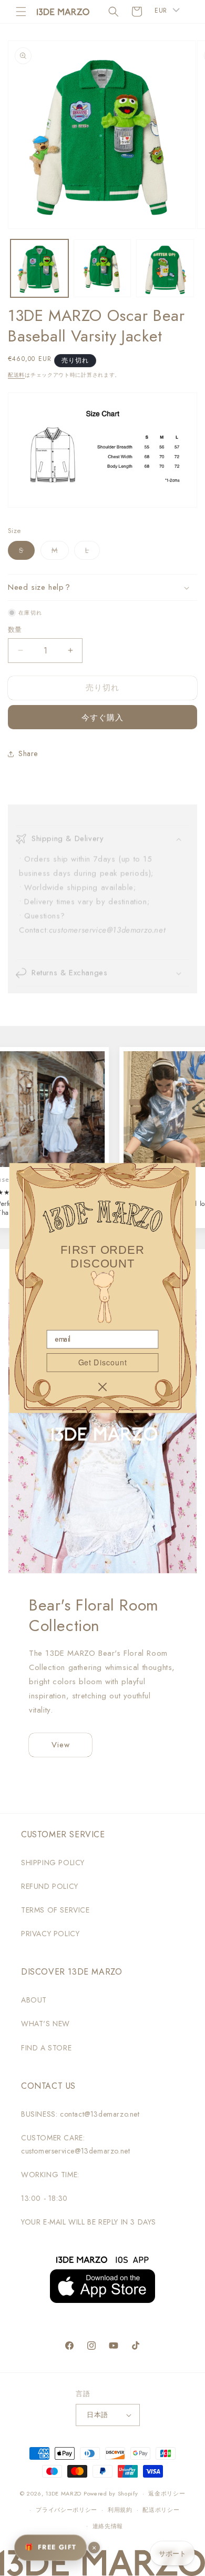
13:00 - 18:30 (44, 2198)
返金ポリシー (167, 2493)
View (61, 1745)
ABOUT (34, 2000)
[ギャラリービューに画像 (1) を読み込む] (39, 268)
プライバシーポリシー (66, 2510)
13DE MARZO (63, 2493)
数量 (15, 630)
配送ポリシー (161, 2510)
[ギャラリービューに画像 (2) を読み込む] (102, 268)
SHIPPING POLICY (53, 1863)
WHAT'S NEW (45, 2024)
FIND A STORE (46, 2048)
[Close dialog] (102, 1387)
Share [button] (28, 753)
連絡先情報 (108, 2526)
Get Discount (102, 1362)
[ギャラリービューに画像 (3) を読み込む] (165, 268)
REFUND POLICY (50, 1886)
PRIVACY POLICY (50, 1934)
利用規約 (120, 2510)
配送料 (16, 375)
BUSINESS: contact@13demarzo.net (80, 2114)
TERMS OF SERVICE (55, 1910)
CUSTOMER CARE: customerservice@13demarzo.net (75, 2144)
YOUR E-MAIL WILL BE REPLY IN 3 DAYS (89, 2222)
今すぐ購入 (102, 718)
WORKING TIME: (50, 2175)
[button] (21, 12)
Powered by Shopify (111, 2493)
